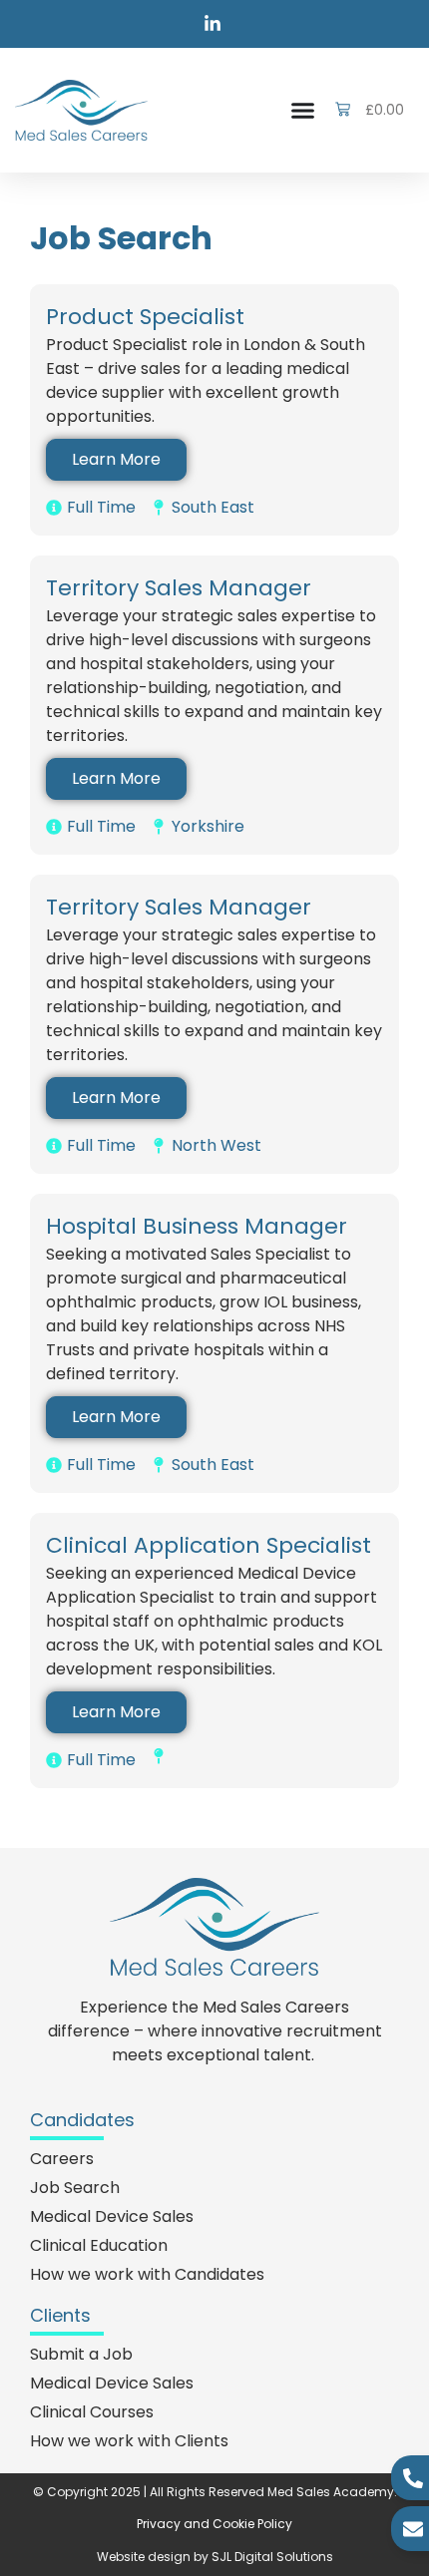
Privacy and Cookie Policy (214, 2524)
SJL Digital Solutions (272, 2557)
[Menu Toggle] (303, 110)
